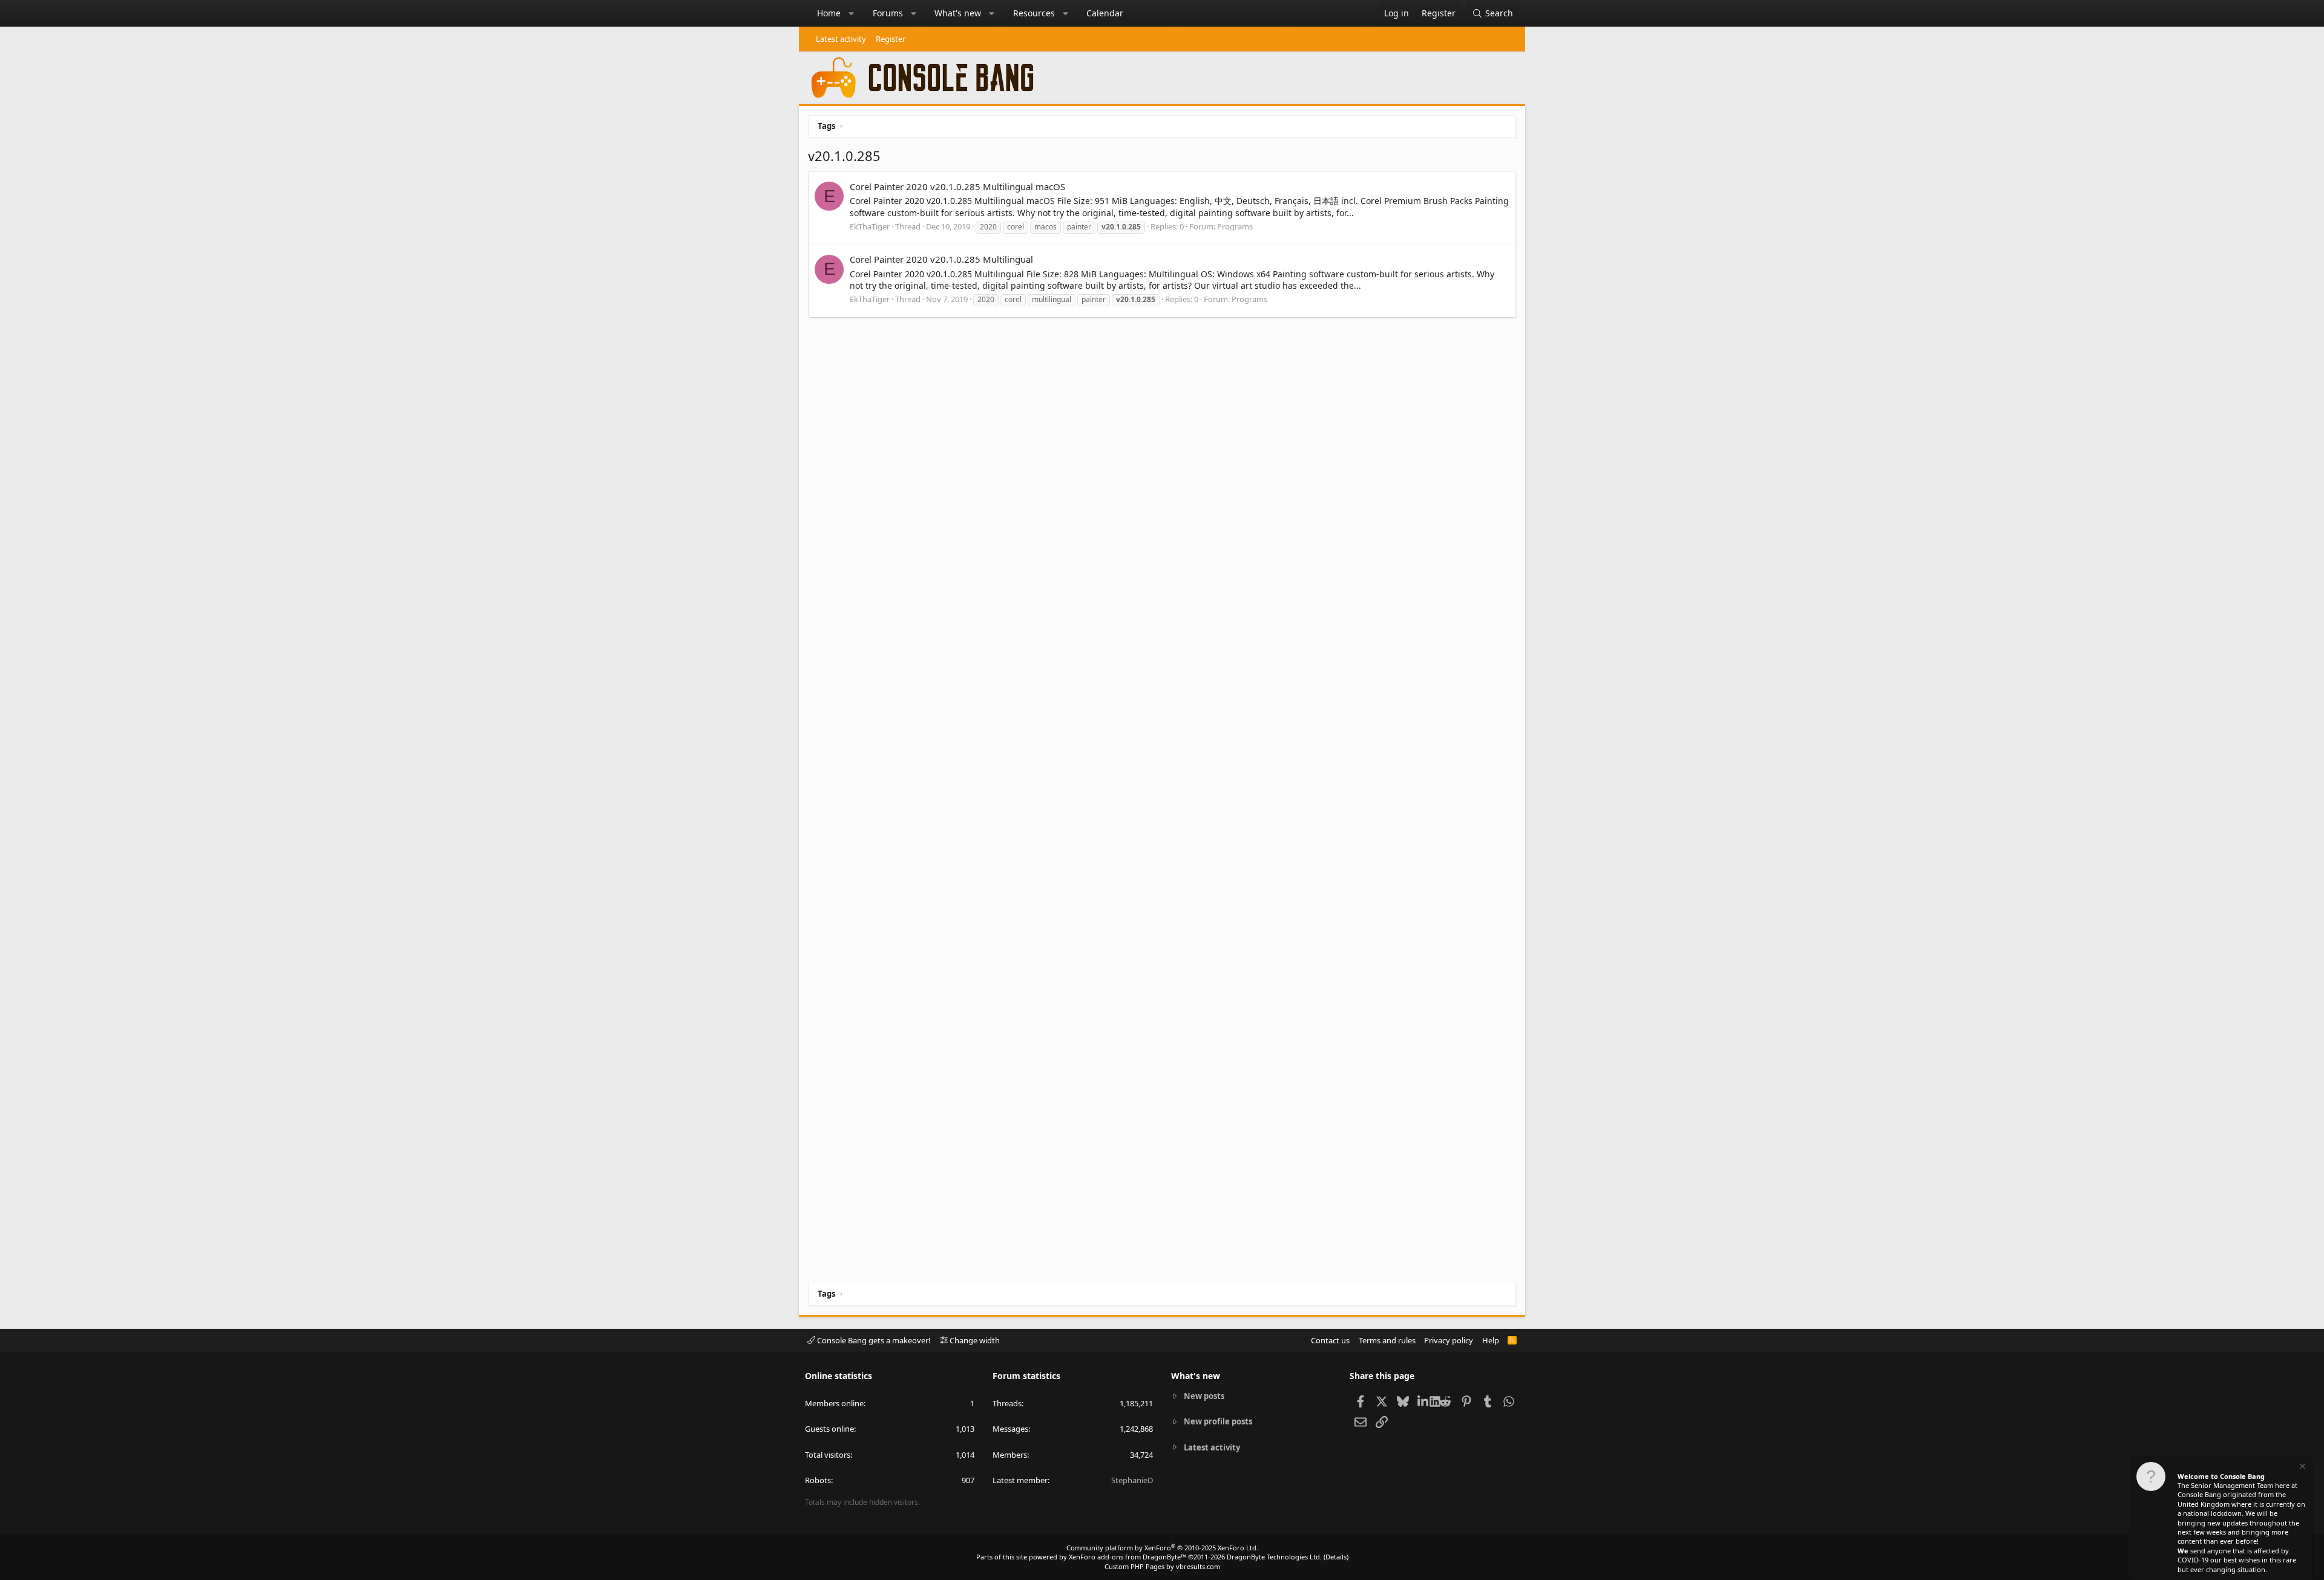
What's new (958, 13)
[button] (852, 13)
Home (829, 13)
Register (891, 39)
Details (1336, 1557)
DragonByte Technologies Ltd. (1274, 1557)
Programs (1235, 226)
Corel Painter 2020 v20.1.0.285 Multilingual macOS (957, 186)
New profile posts (1218, 1421)
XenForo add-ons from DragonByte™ (1128, 1557)
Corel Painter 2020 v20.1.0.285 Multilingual (941, 259)
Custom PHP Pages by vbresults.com (1162, 1566)
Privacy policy (1449, 1340)
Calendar (1105, 13)
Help (1491, 1340)
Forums (888, 13)
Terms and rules (1387, 1340)
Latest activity (841, 39)
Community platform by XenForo (1162, 1548)
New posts (1204, 1396)
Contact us (1330, 1340)
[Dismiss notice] (2302, 1468)
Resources (1034, 13)
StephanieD (1132, 1480)
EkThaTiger (870, 226)
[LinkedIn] (1424, 1401)
